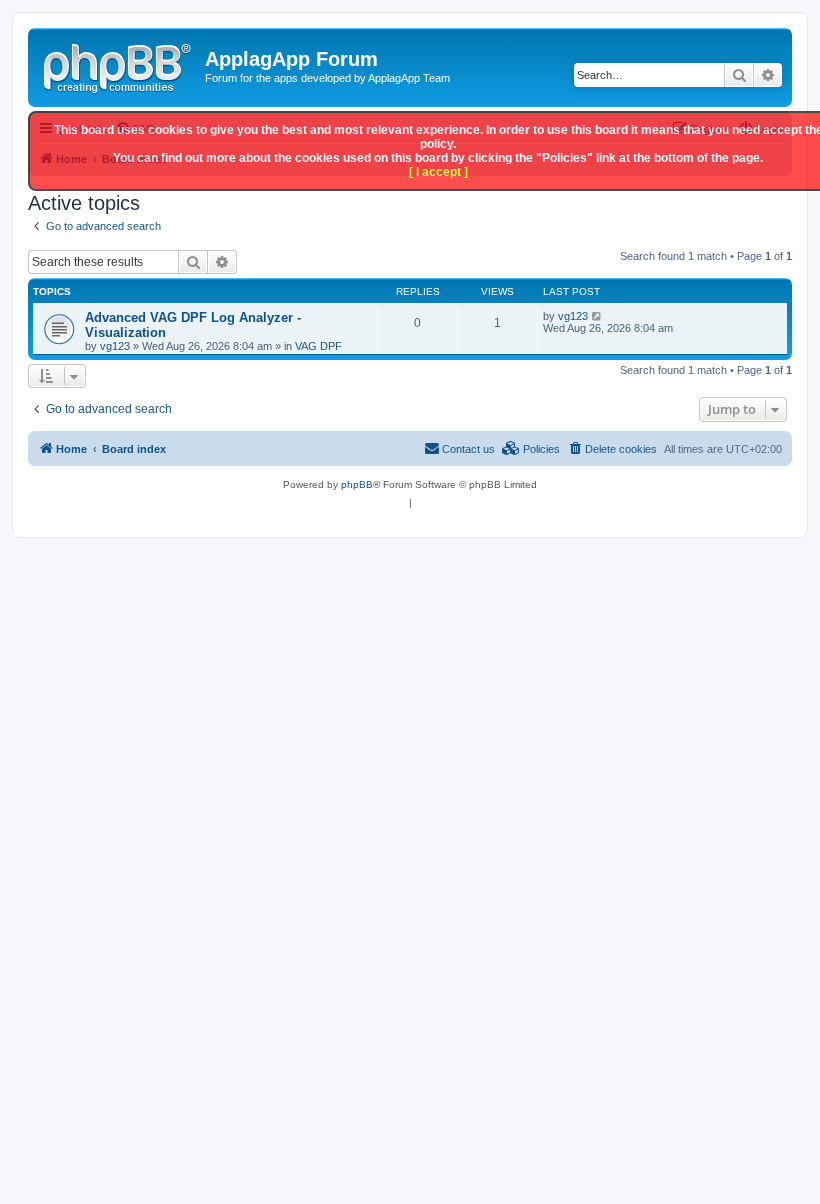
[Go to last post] (597, 316)
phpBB (357, 484)
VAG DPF (318, 346)
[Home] (119, 65)
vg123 (115, 346)
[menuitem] (612, 449)
